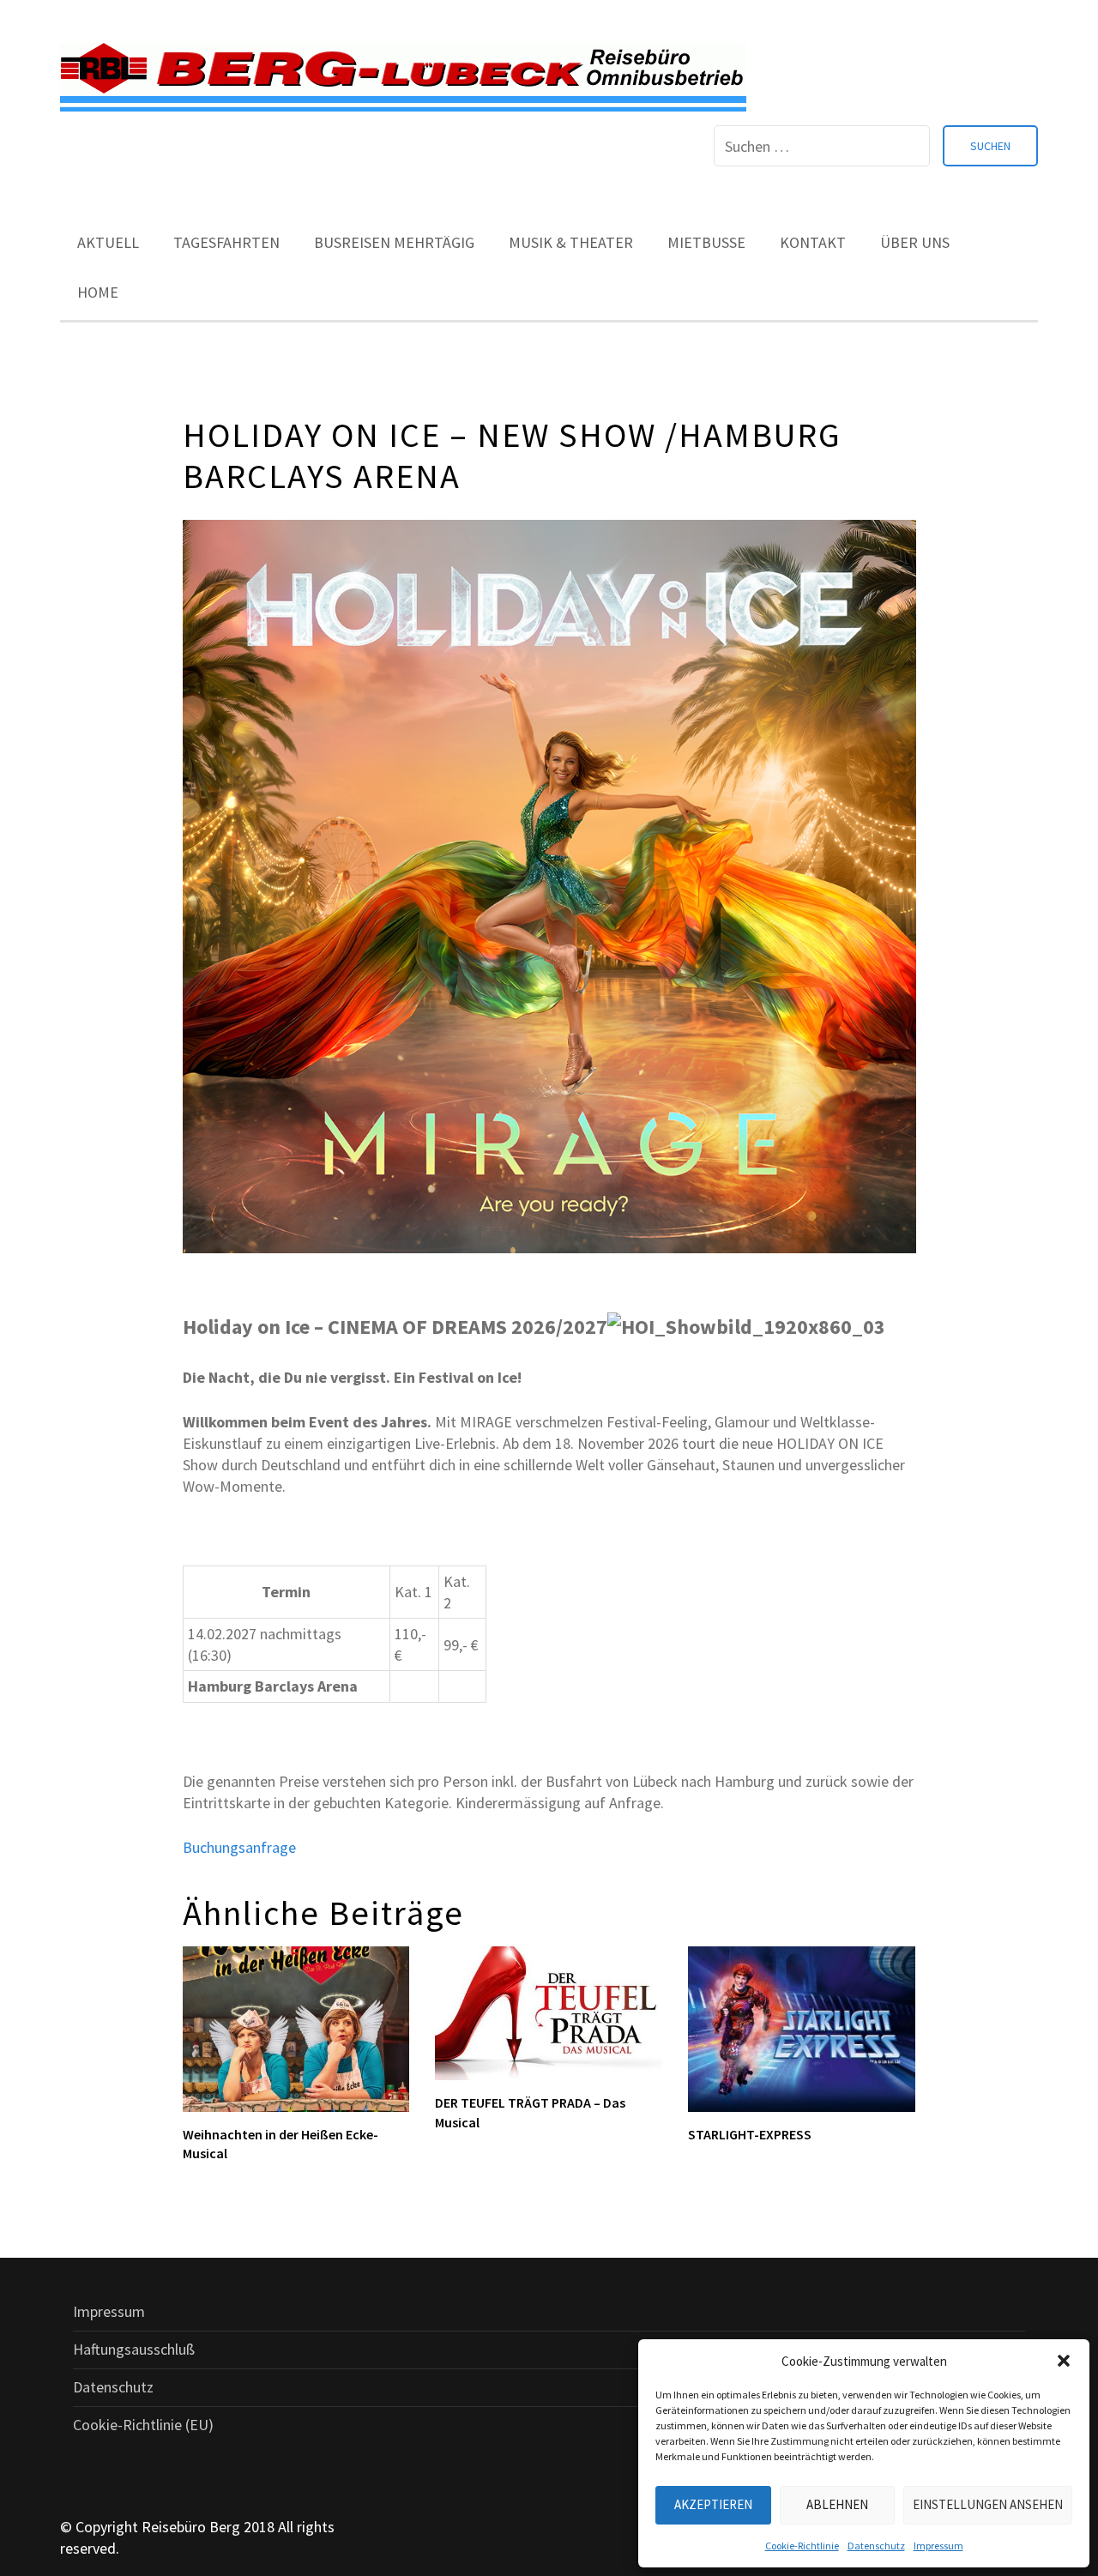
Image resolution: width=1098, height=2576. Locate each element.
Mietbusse (706, 242)
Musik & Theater (571, 242)
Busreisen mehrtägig (394, 242)
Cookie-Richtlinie (802, 2546)
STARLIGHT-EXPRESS (750, 2134)
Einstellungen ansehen (988, 2504)
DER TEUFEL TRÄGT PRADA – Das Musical (530, 2112)
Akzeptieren (713, 2504)
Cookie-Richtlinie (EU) (143, 2425)
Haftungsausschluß (134, 2349)
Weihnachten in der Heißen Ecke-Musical (281, 2144)
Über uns (915, 242)
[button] (1064, 2361)
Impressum (938, 2546)
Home (98, 292)
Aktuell (108, 242)
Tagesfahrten (226, 242)
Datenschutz (876, 2546)
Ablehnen (837, 2504)
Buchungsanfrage (239, 1847)
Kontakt (813, 242)
